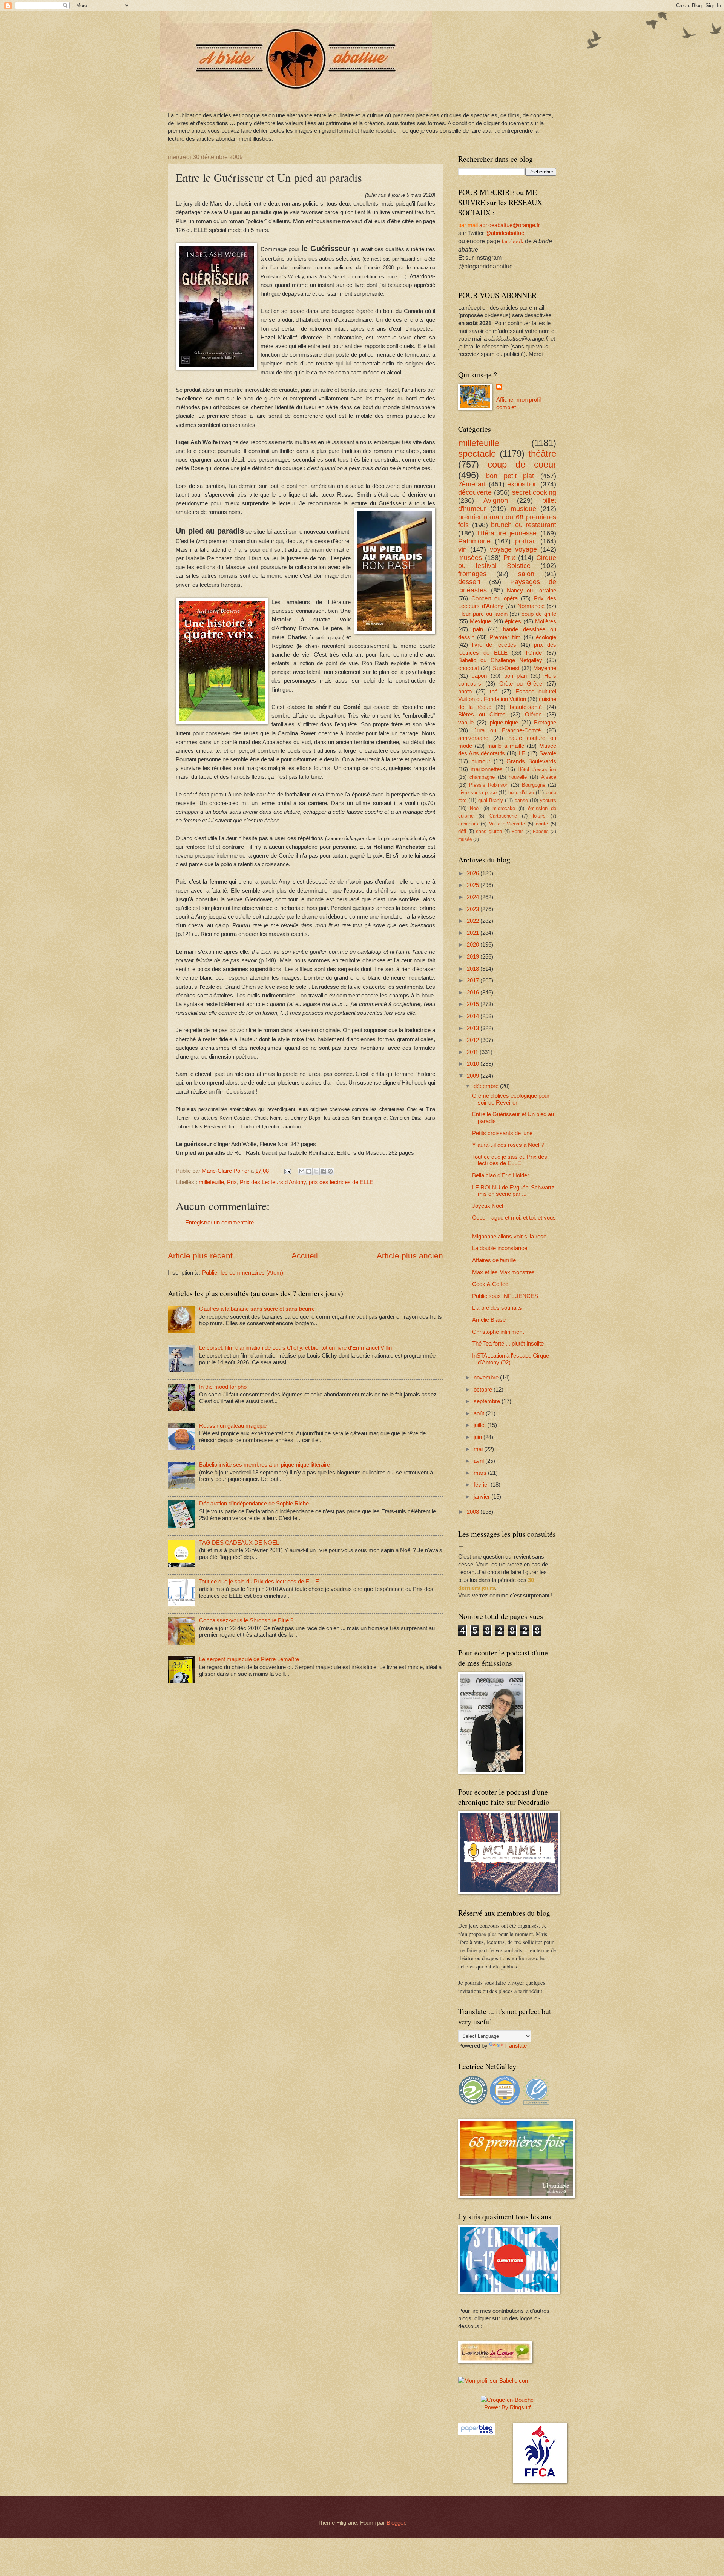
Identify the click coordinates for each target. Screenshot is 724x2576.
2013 (474, 1028)
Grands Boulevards (531, 761)
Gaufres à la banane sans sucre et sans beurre (257, 1309)
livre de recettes (494, 645)
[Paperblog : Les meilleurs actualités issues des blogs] (477, 2433)
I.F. (522, 753)
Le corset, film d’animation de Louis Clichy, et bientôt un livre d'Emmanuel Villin (295, 1348)
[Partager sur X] (316, 1171)
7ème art (472, 484)
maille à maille (506, 746)
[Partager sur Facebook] (323, 1171)
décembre (487, 1086)
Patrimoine (474, 541)
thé (494, 692)
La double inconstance (500, 1248)
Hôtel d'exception (537, 769)
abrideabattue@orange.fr (510, 225)
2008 (474, 1512)
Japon (479, 676)
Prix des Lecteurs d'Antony (273, 1182)
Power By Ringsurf (507, 2407)
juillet (480, 1425)
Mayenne (545, 668)
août (480, 1413)
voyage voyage (513, 549)
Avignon (496, 500)
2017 (474, 980)
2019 (474, 957)
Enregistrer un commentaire (219, 1223)
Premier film (505, 637)
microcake (504, 808)
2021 (474, 933)
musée (465, 839)
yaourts (548, 800)
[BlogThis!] (309, 1171)
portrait (526, 541)
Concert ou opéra (495, 598)
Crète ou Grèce (521, 684)
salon (526, 574)
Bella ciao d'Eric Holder (501, 1175)
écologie (546, 637)
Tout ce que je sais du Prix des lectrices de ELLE (259, 1582)
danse (521, 800)
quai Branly (491, 800)
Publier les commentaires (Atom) (243, 1273)
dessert (469, 582)
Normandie (531, 606)
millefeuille (211, 1182)
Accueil (305, 1256)
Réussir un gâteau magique (233, 1426)
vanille (466, 723)
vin (462, 549)
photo (465, 692)
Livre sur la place (477, 792)
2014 (474, 1016)
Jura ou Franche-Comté (507, 730)
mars (481, 1473)
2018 (474, 969)
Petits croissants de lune (502, 1133)
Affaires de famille (494, 1260)
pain (478, 629)
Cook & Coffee (490, 1284)
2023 (474, 909)
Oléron (533, 715)
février (482, 1485)
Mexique (480, 621)
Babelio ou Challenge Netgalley (500, 660)
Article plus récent (200, 1256)
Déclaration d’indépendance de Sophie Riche (254, 1504)
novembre (487, 1378)
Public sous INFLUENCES (505, 1296)
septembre (488, 1401)
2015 (474, 1004)
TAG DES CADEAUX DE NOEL (239, 1543)
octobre (484, 1390)
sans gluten (489, 831)
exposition (522, 484)
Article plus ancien (410, 1256)
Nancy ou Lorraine (531, 591)
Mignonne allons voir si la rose (509, 1237)
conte (542, 824)
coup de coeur (522, 465)
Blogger (396, 2523)
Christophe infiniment (498, 1332)
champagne (482, 777)
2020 (474, 945)
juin (479, 1437)
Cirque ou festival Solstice (507, 562)
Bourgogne (534, 785)
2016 (474, 993)
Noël (475, 808)
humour (481, 761)
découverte (475, 492)
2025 (474, 885)
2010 (474, 1064)
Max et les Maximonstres (503, 1272)
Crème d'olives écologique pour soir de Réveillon (511, 1099)
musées (470, 558)
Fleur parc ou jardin (483, 614)
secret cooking (534, 492)
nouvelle (518, 777)
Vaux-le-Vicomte (507, 824)
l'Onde (534, 653)
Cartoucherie (503, 816)
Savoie (548, 753)
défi (462, 831)
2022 (474, 921)
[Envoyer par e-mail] (302, 1171)
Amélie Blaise (489, 1320)
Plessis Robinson (489, 785)
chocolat (469, 668)
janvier (482, 1497)
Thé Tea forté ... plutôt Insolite (508, 1344)
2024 (474, 897)
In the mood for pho (223, 1387)
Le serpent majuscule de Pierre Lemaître (249, 1659)
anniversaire (473, 738)
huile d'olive (521, 792)
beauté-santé (526, 707)
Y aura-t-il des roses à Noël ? (508, 1145)
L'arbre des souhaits (497, 1308)
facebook (512, 241)
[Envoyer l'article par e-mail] (287, 1171)
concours (468, 824)
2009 (474, 1076)
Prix (232, 1182)
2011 (473, 1052)
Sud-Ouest (506, 668)
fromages (472, 574)
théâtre (542, 454)
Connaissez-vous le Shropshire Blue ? (246, 1620)
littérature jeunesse (507, 533)
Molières (546, 621)
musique (523, 509)
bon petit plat (510, 476)
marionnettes (487, 769)
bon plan (516, 676)
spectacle (477, 454)
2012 (474, 1040)
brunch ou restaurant (524, 525)
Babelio (541, 831)
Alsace (549, 777)
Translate (515, 2046)
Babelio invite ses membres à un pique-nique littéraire (265, 1465)
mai (479, 1449)
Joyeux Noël (488, 1206)
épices (513, 621)
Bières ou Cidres (482, 715)
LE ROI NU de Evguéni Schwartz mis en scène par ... (513, 1191)
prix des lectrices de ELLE (341, 1182)
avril (479, 1461)
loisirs (539, 816)
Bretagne (545, 723)
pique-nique (504, 723)
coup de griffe (539, 614)
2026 (474, 873)
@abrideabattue (505, 233)
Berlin (518, 831)
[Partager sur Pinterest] (330, 1171)
